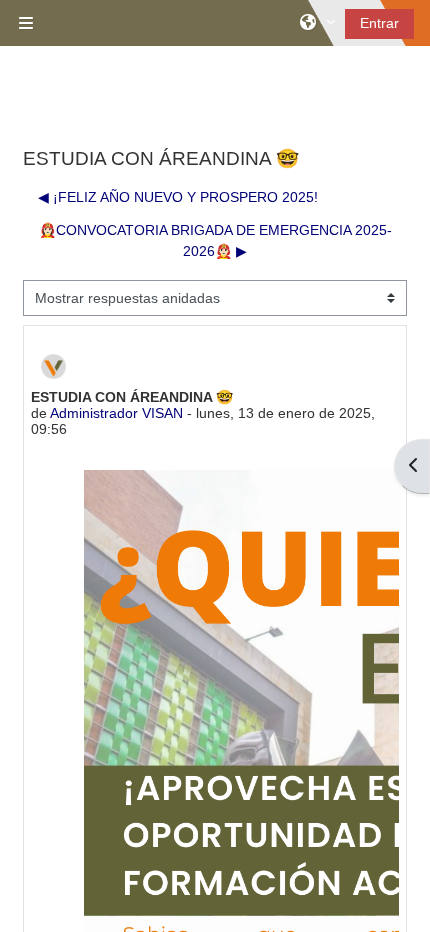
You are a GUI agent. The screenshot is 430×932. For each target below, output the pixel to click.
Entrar (379, 23)
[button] (317, 23)
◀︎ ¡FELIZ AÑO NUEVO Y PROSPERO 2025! (178, 197)
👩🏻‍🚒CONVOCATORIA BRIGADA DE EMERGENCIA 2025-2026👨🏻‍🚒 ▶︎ (215, 240)
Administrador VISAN (116, 413)
